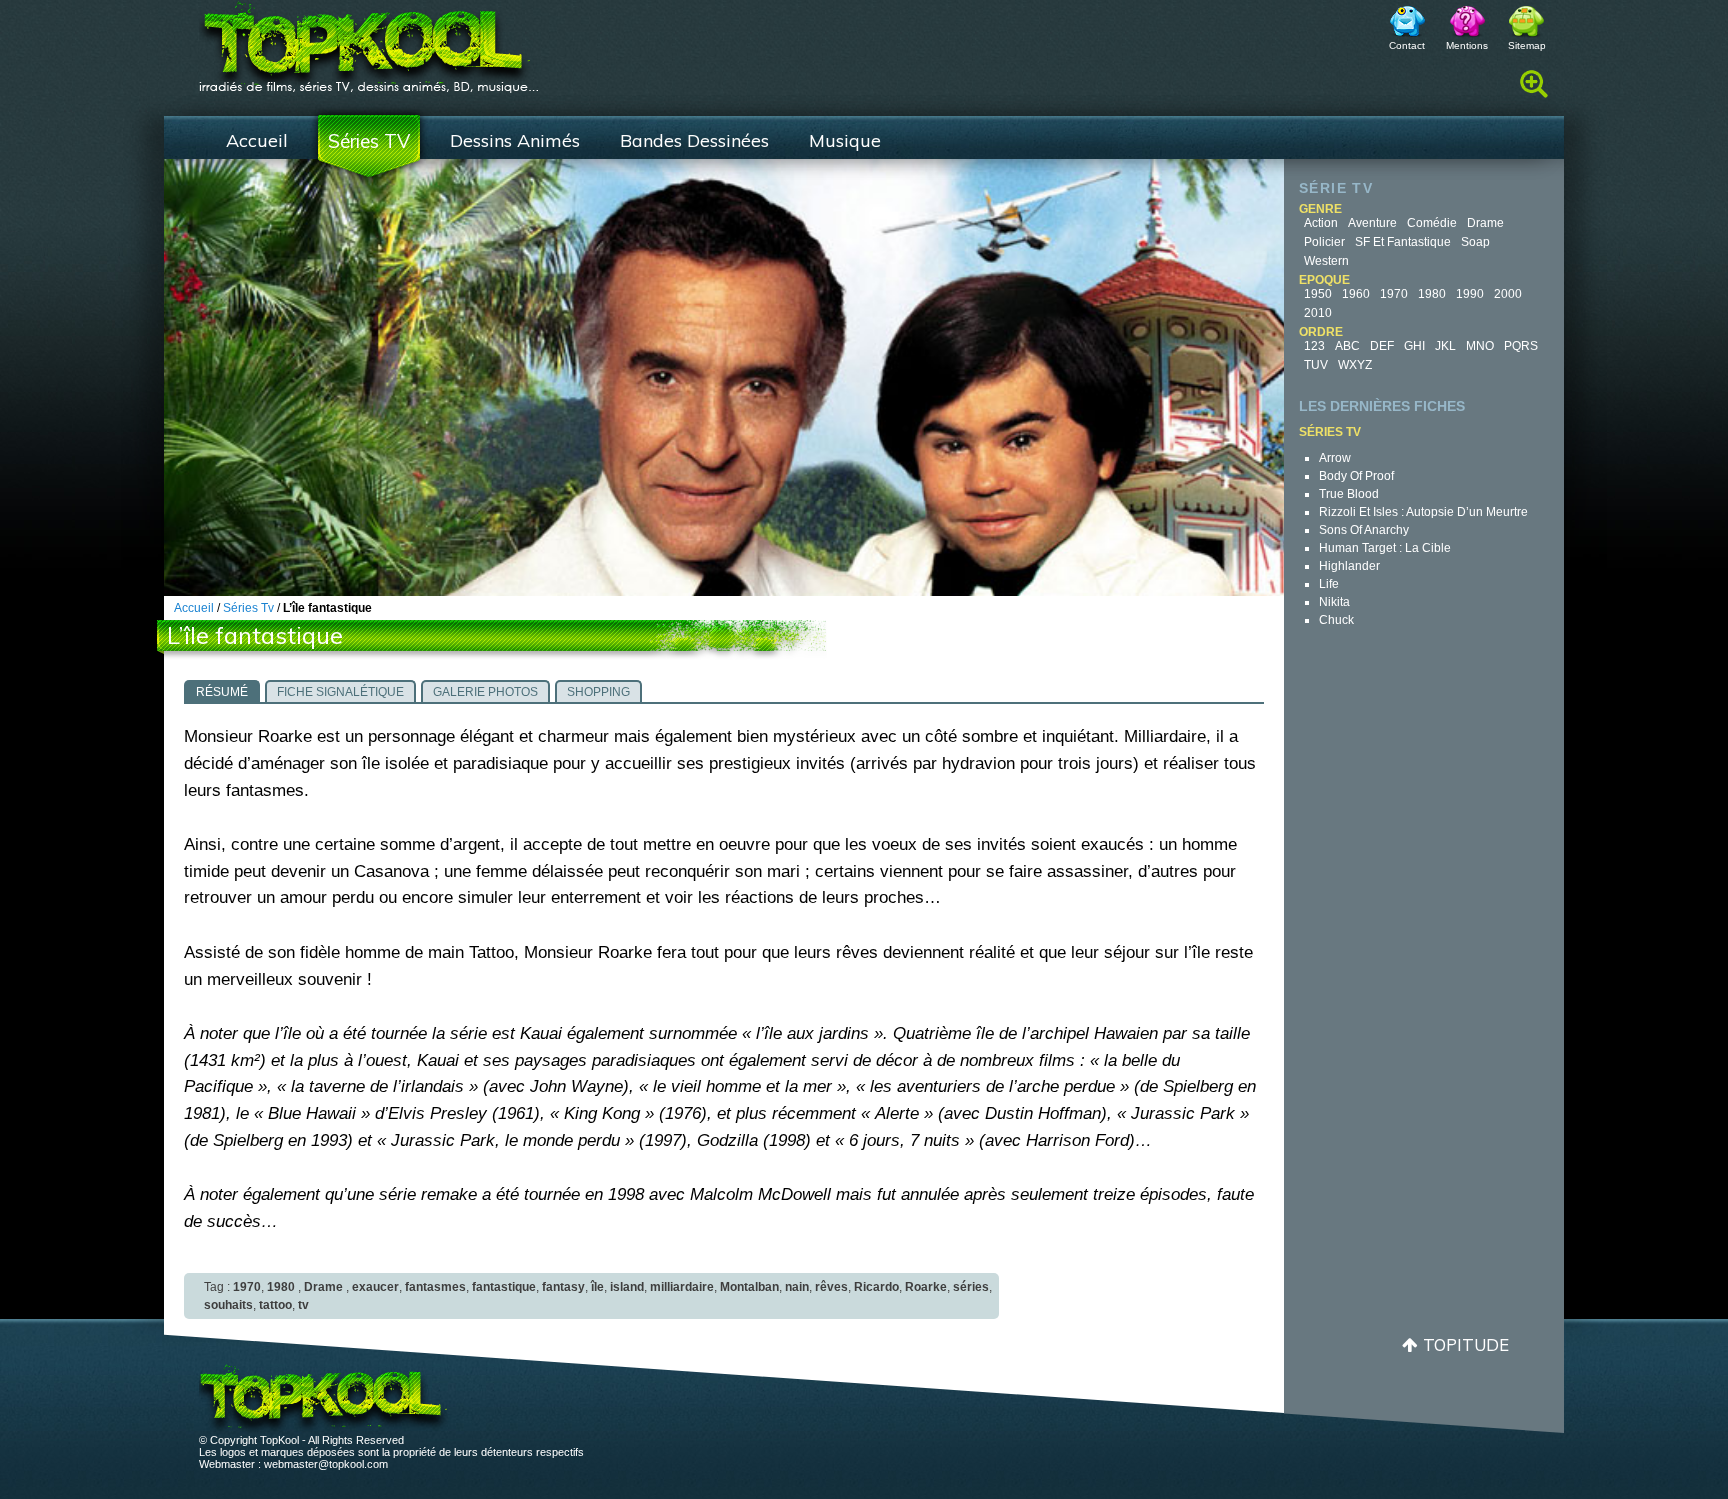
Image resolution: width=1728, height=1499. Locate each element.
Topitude (1466, 1344)
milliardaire (682, 1287)
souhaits (228, 1305)
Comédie (1432, 223)
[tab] (222, 691)
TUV (1316, 365)
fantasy (563, 1287)
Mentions (1467, 45)
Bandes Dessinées (694, 140)
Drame (1485, 223)
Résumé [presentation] (222, 692)
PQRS (1521, 346)
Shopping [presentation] (598, 692)
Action (1321, 223)
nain (797, 1287)
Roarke (926, 1287)
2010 (1318, 313)
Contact (1407, 45)
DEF (1382, 346)
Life (1329, 584)
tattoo (275, 1305)
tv (303, 1305)
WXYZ (1355, 365)
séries (971, 1287)
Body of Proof (1356, 476)
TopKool (369, 41)
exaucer (375, 1287)
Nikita (1334, 602)
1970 (1394, 294)
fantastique (504, 1287)
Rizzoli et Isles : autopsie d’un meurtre (1423, 512)
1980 (1432, 294)
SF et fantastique (1403, 242)
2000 (1508, 294)
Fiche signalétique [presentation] (340, 692)
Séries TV (369, 141)
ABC (1347, 346)
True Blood (1349, 494)
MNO (1480, 346)
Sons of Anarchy (1364, 530)
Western (1326, 261)
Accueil (257, 140)
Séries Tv (248, 608)
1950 (1318, 294)
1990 (1470, 294)
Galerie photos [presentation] (485, 692)
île (597, 1287)
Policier (1324, 242)
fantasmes (435, 1287)
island (627, 1287)
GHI (1414, 346)
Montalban (749, 1287)
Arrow (1335, 458)
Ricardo (876, 1287)
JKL (1445, 346)
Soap (1475, 242)
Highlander (1349, 566)
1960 (1356, 294)
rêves (831, 1287)
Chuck (1336, 620)
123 (1314, 346)
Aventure (1372, 223)
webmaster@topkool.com (326, 1464)
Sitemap (1527, 45)
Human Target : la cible (1385, 548)
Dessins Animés (515, 140)
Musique (845, 140)
